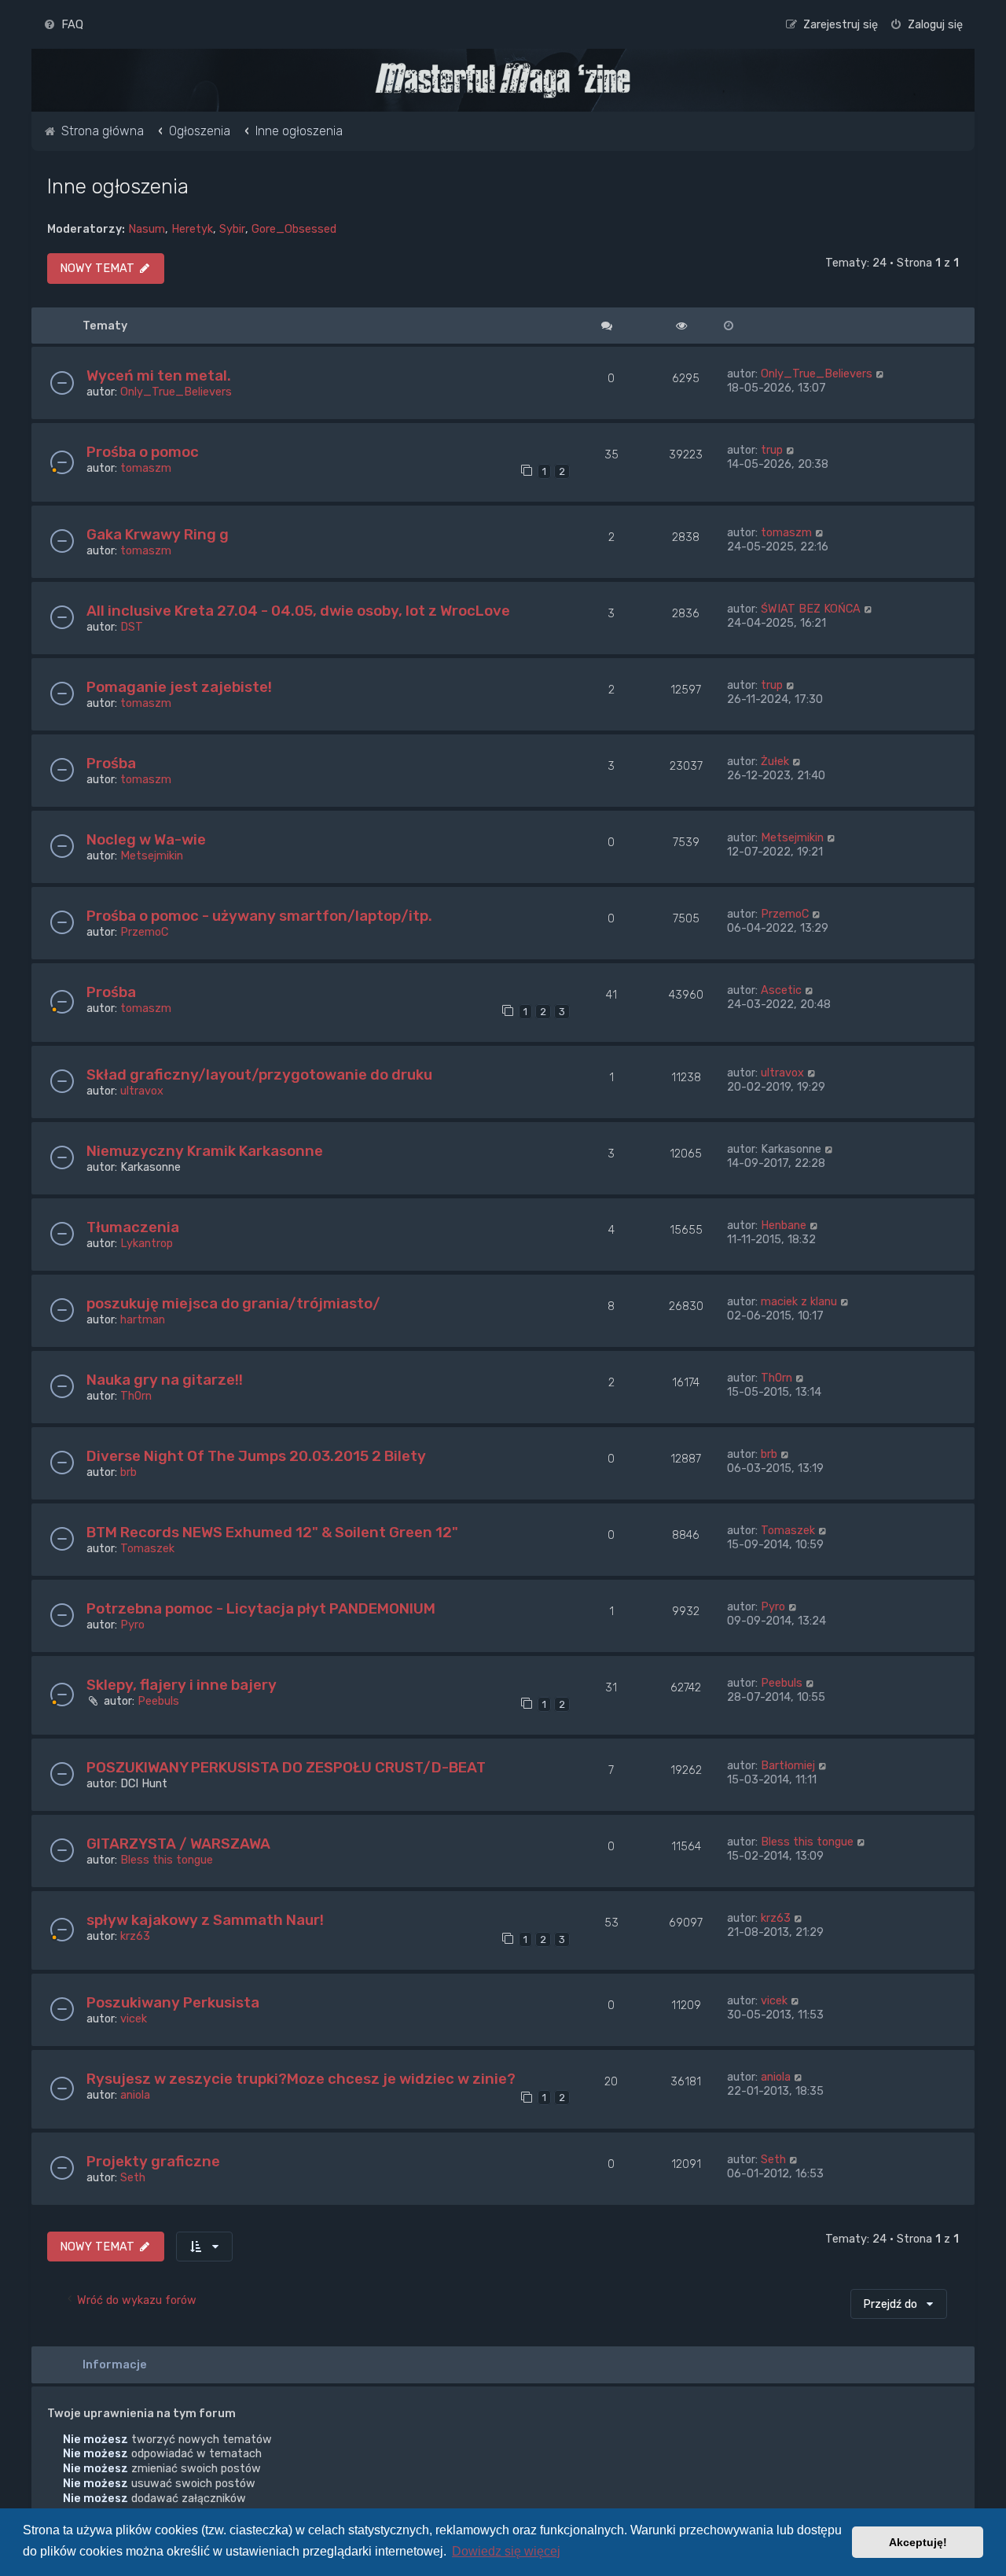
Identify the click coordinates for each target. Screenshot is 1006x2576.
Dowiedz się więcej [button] (506, 2551)
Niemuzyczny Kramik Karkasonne (205, 1151)
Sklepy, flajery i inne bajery (182, 1685)
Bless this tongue (167, 1860)
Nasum (147, 229)
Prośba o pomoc (143, 452)
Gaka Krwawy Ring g (158, 534)
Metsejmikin (152, 856)
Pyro (132, 1625)
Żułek (775, 761)
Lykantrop (147, 1243)
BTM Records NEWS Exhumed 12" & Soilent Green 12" (272, 1532)
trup (772, 450)
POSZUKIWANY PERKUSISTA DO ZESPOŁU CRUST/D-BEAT (286, 1767)
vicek (134, 2018)
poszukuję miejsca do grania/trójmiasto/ (233, 1303)
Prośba (111, 763)
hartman (143, 1319)
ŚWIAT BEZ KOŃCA (811, 609)
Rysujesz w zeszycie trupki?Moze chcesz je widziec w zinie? (301, 2079)
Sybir (232, 229)
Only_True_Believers (176, 392)
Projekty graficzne (153, 2161)
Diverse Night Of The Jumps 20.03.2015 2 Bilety (256, 1456)
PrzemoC (144, 932)
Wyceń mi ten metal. (159, 375)
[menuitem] (63, 24)
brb (129, 1472)
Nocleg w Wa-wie (146, 839)
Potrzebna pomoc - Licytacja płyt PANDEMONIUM (261, 1608)
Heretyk (192, 229)
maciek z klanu (799, 1301)
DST (132, 627)
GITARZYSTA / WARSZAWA (178, 1844)
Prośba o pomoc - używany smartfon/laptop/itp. (259, 916)
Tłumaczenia (133, 1227)
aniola (135, 2095)
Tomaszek (147, 1548)
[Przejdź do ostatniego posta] (881, 374)
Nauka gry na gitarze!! (165, 1380)
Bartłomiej (788, 1765)
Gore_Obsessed (294, 229)
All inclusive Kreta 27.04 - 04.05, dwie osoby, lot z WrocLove (298, 611)
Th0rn (136, 1396)
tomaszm (146, 468)
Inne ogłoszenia (118, 186)
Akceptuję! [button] (918, 2542)
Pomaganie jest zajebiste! (179, 687)
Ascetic (781, 990)
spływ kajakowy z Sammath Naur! (205, 1920)
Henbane (784, 1225)
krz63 (135, 1936)
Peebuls (158, 1701)
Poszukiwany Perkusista (173, 2002)
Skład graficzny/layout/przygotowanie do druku (259, 1075)
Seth (133, 2177)
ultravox (142, 1091)
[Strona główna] (503, 80)
